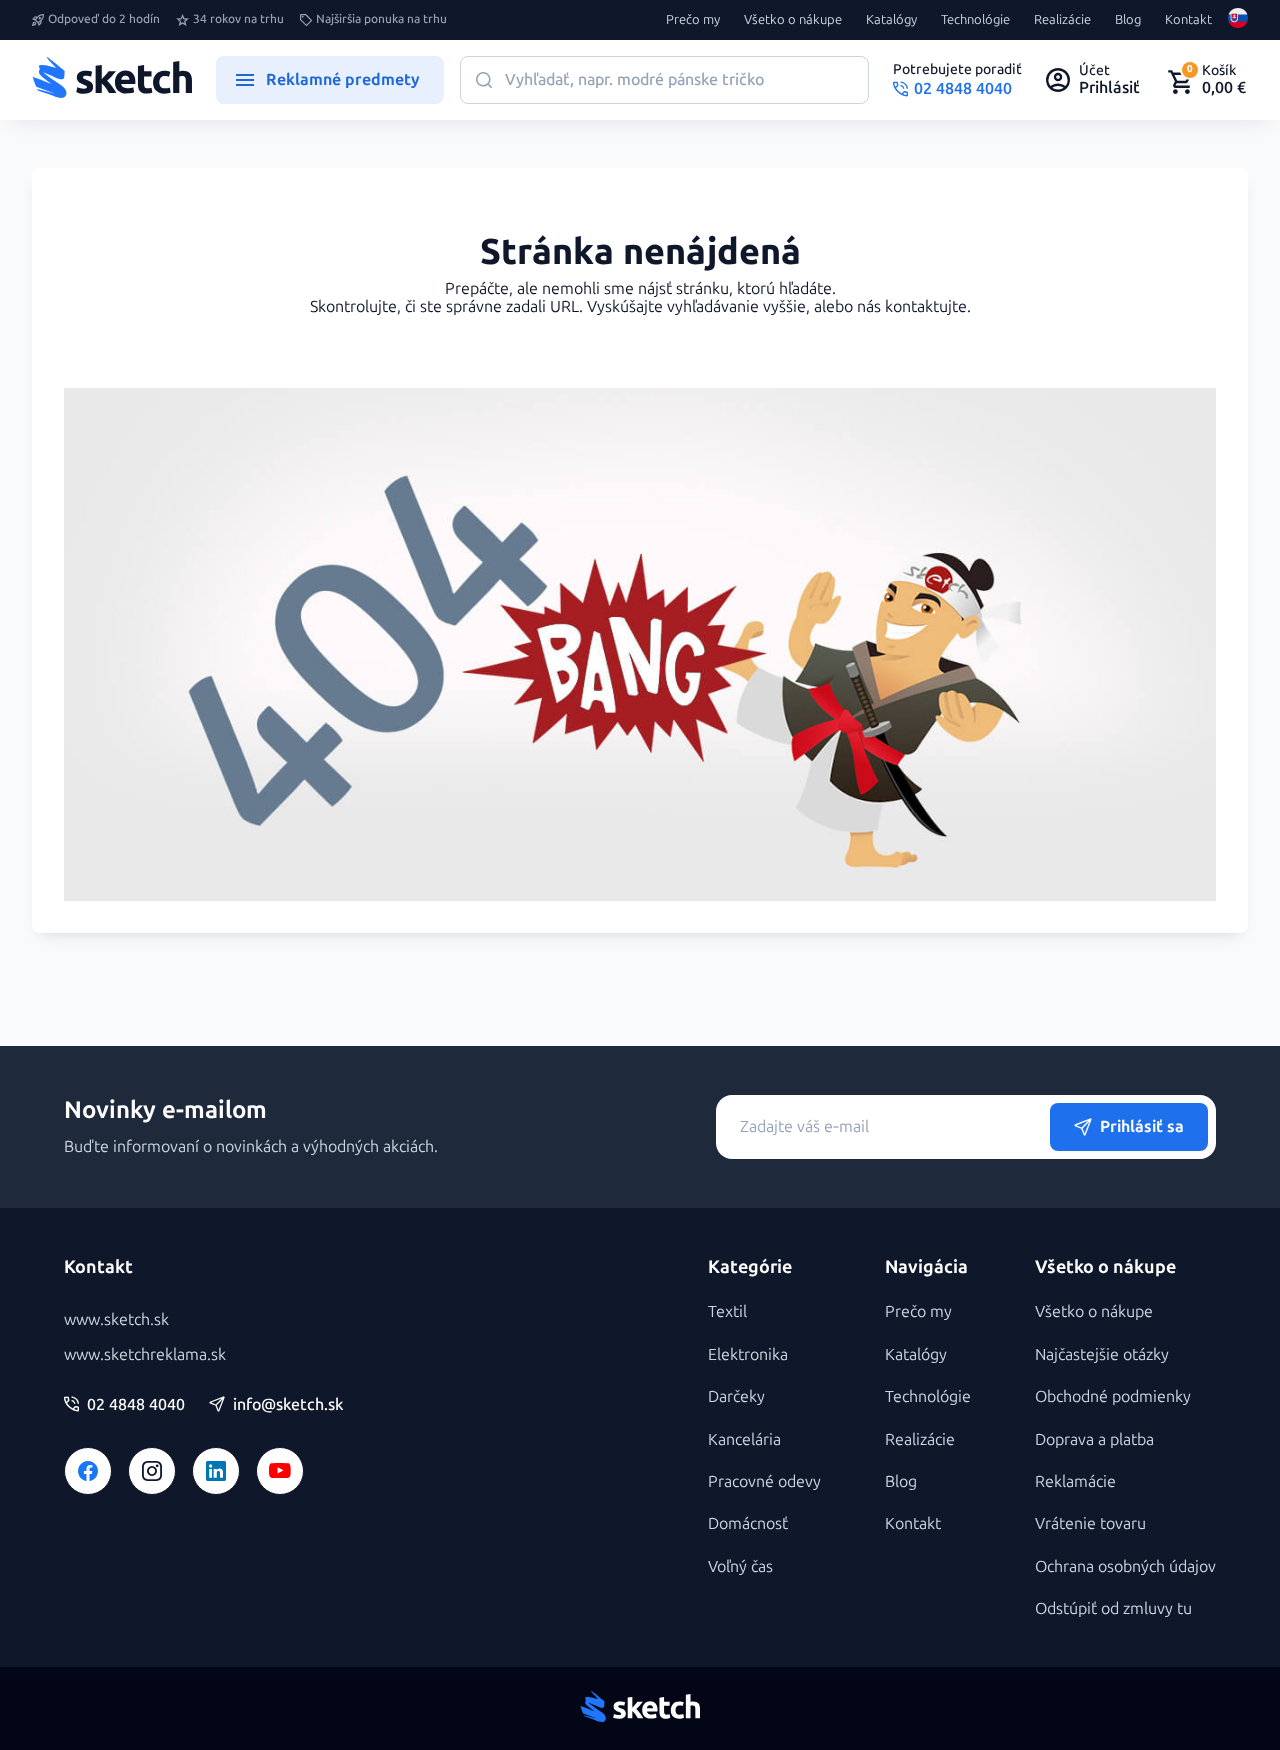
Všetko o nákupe (793, 20)
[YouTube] (280, 1471)
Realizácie (1062, 20)
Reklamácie (1075, 1481)
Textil (727, 1311)
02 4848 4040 (136, 1405)
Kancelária (744, 1439)
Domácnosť (748, 1523)
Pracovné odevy (764, 1481)
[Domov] (112, 80)
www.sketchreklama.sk (145, 1354)
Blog (1128, 20)
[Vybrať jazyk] (1238, 20)
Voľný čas (740, 1566)
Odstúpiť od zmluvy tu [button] (1113, 1608)
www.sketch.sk (116, 1319)
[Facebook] (88, 1471)
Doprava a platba (1094, 1439)
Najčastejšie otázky (1102, 1354)
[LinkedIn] (216, 1471)
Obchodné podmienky (1113, 1396)
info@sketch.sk (288, 1405)
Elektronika (748, 1354)
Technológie (975, 20)
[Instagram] (152, 1471)
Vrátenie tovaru (1090, 1523)
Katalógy (891, 20)
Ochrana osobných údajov (1125, 1566)
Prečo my (693, 20)
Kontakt (1188, 20)
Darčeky (736, 1396)
